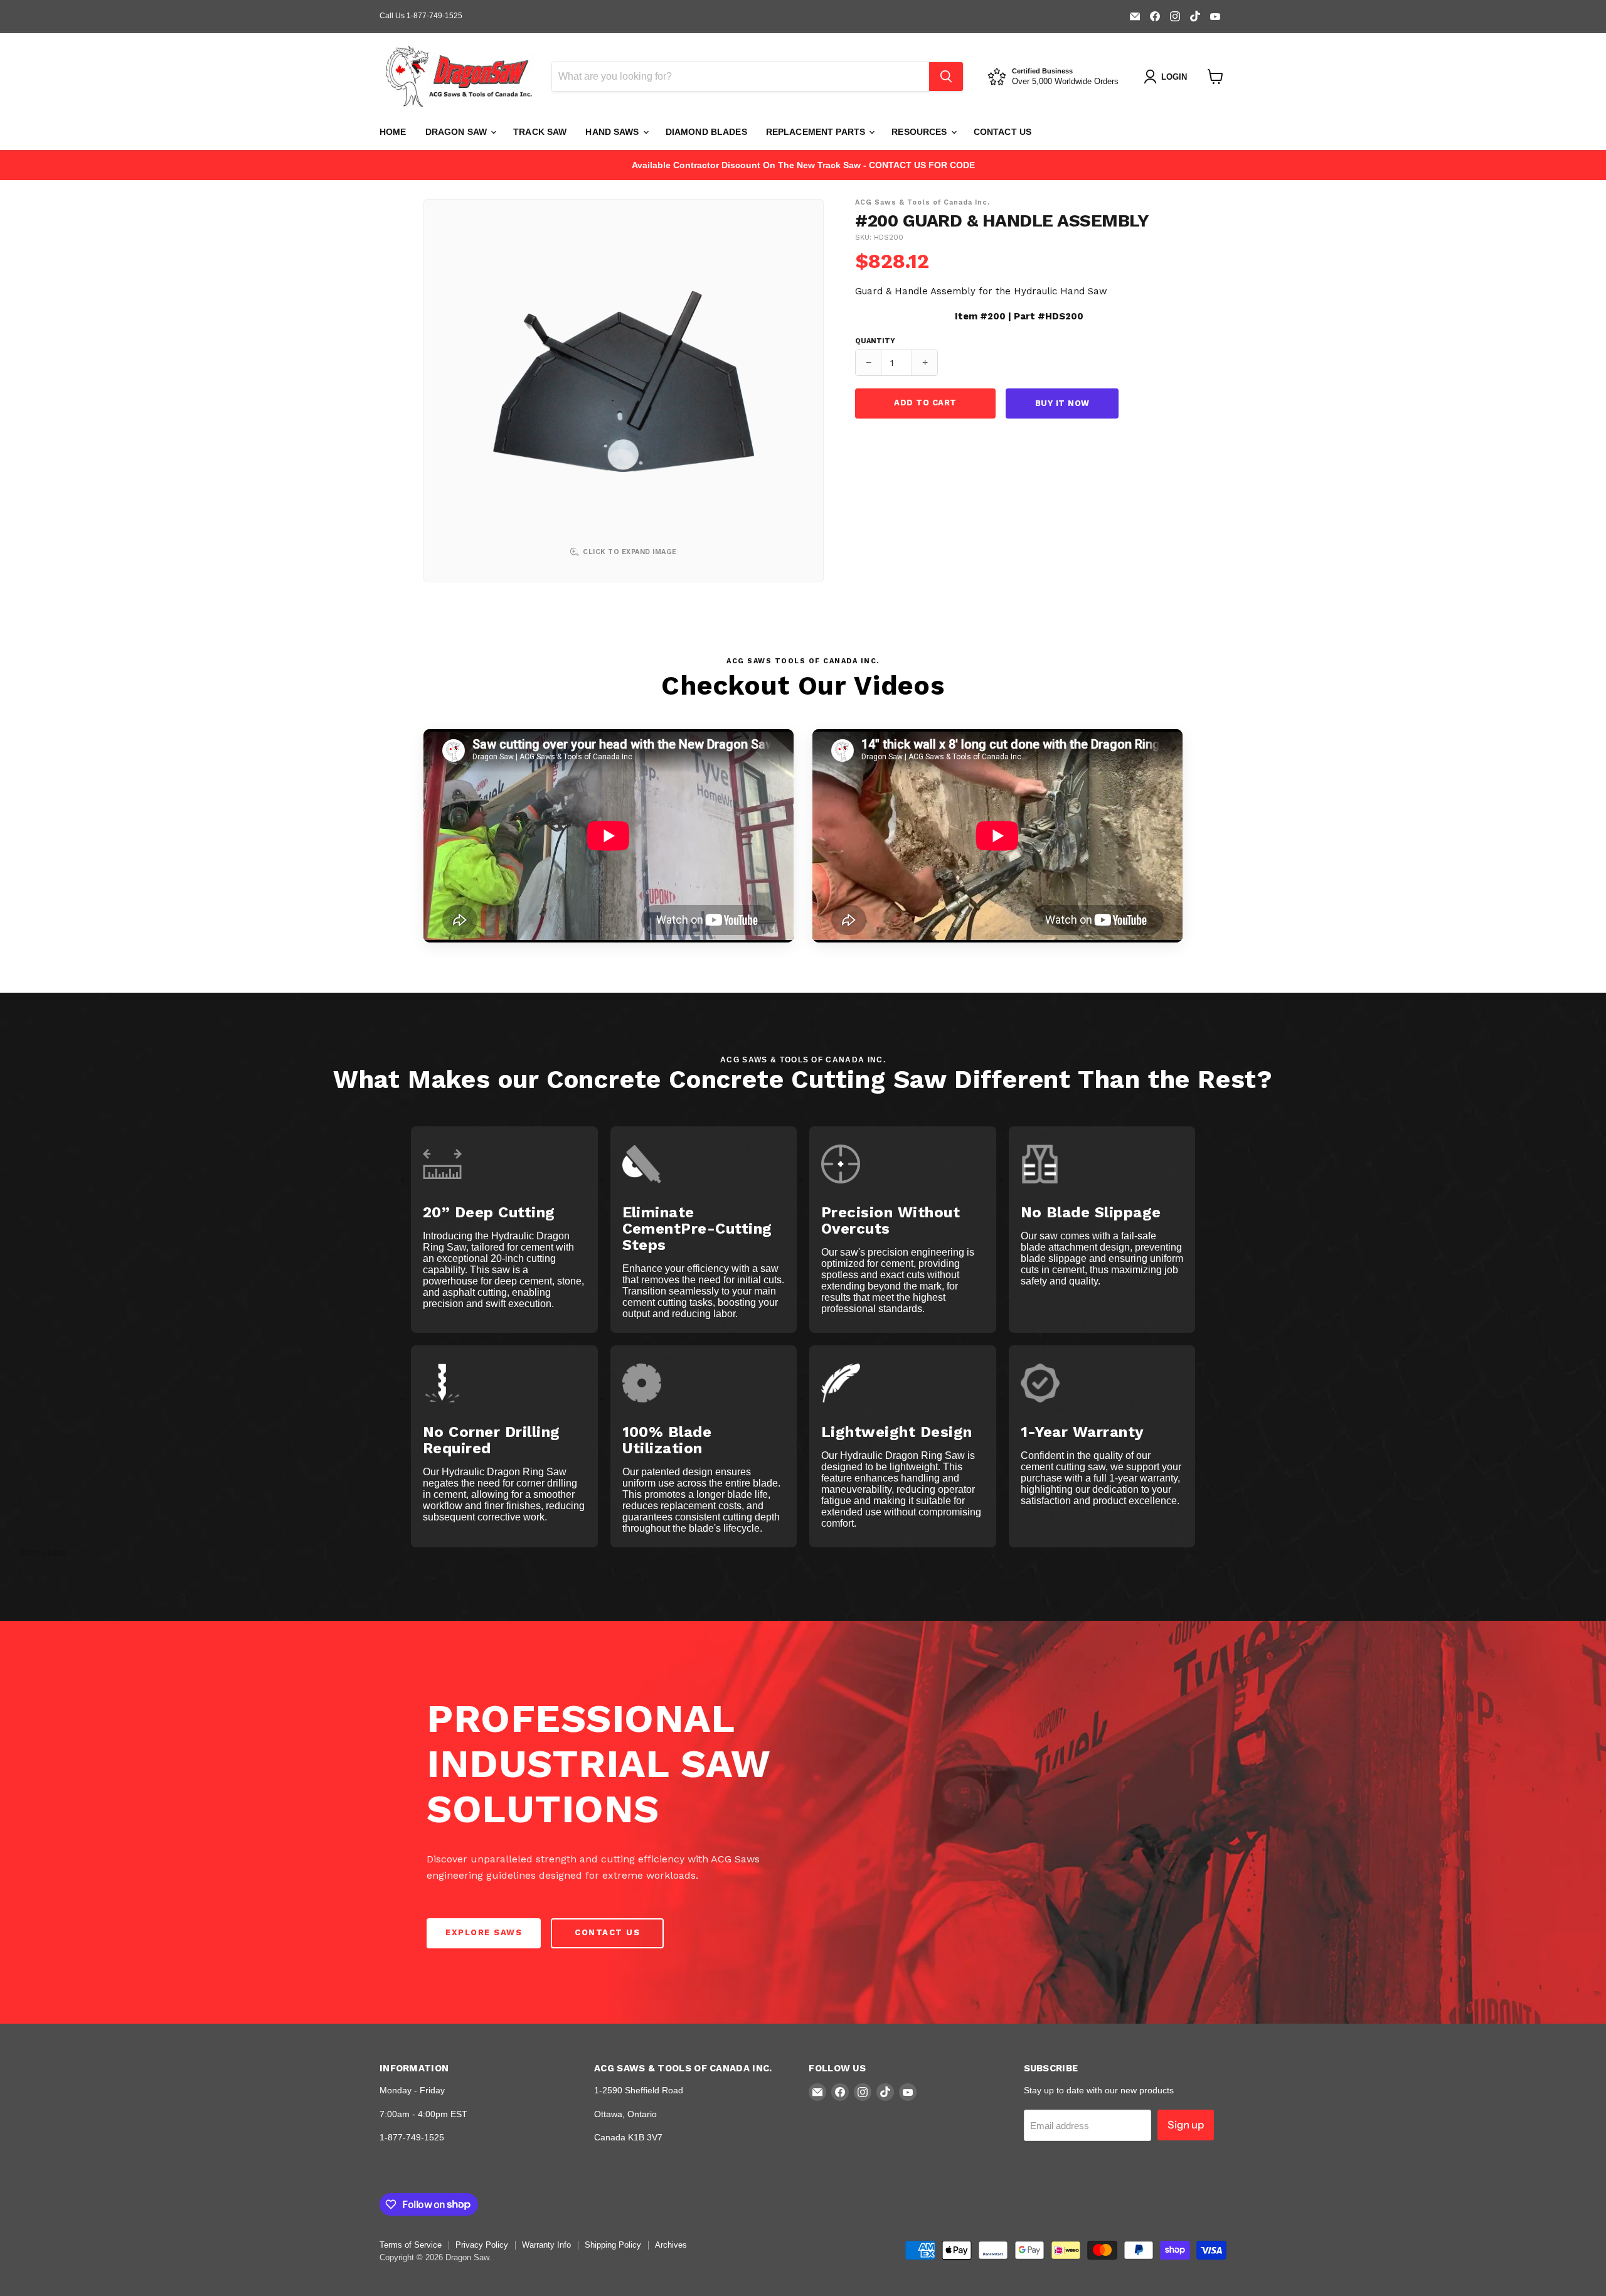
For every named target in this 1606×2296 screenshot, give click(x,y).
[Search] (946, 77)
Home (393, 132)
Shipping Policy (613, 2245)
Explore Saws (484, 1932)
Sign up (1186, 2125)
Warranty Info (546, 2245)
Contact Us (1002, 132)
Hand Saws (613, 132)
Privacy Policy (482, 2245)
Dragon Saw (458, 132)
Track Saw (540, 132)
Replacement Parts (817, 132)
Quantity (875, 341)
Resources (920, 132)
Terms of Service (411, 2245)
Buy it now (1062, 403)
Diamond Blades (706, 132)
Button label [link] (43, 1553)
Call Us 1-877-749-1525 (421, 16)
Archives (671, 2245)
